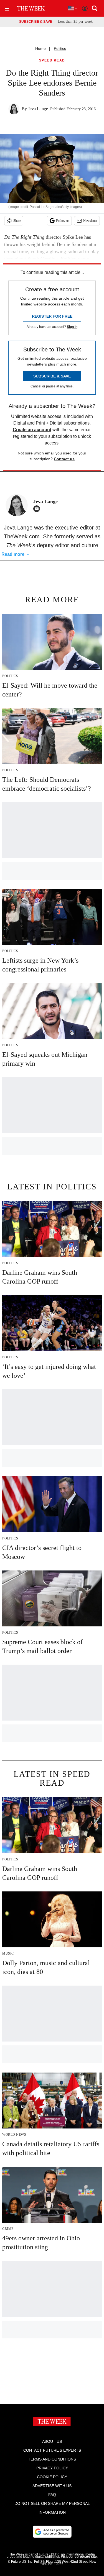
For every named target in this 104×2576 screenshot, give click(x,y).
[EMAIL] (38, 509)
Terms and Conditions (52, 2459)
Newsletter (90, 221)
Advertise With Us (52, 2486)
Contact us (64, 459)
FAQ (52, 2495)
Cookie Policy (52, 2477)
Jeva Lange (38, 109)
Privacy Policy (52, 2468)
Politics (60, 48)
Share (17, 221)
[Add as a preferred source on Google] (52, 2532)
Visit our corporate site (79, 2557)
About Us (52, 2441)
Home (40, 48)
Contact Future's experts (52, 2450)
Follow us (63, 221)
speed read (52, 61)
